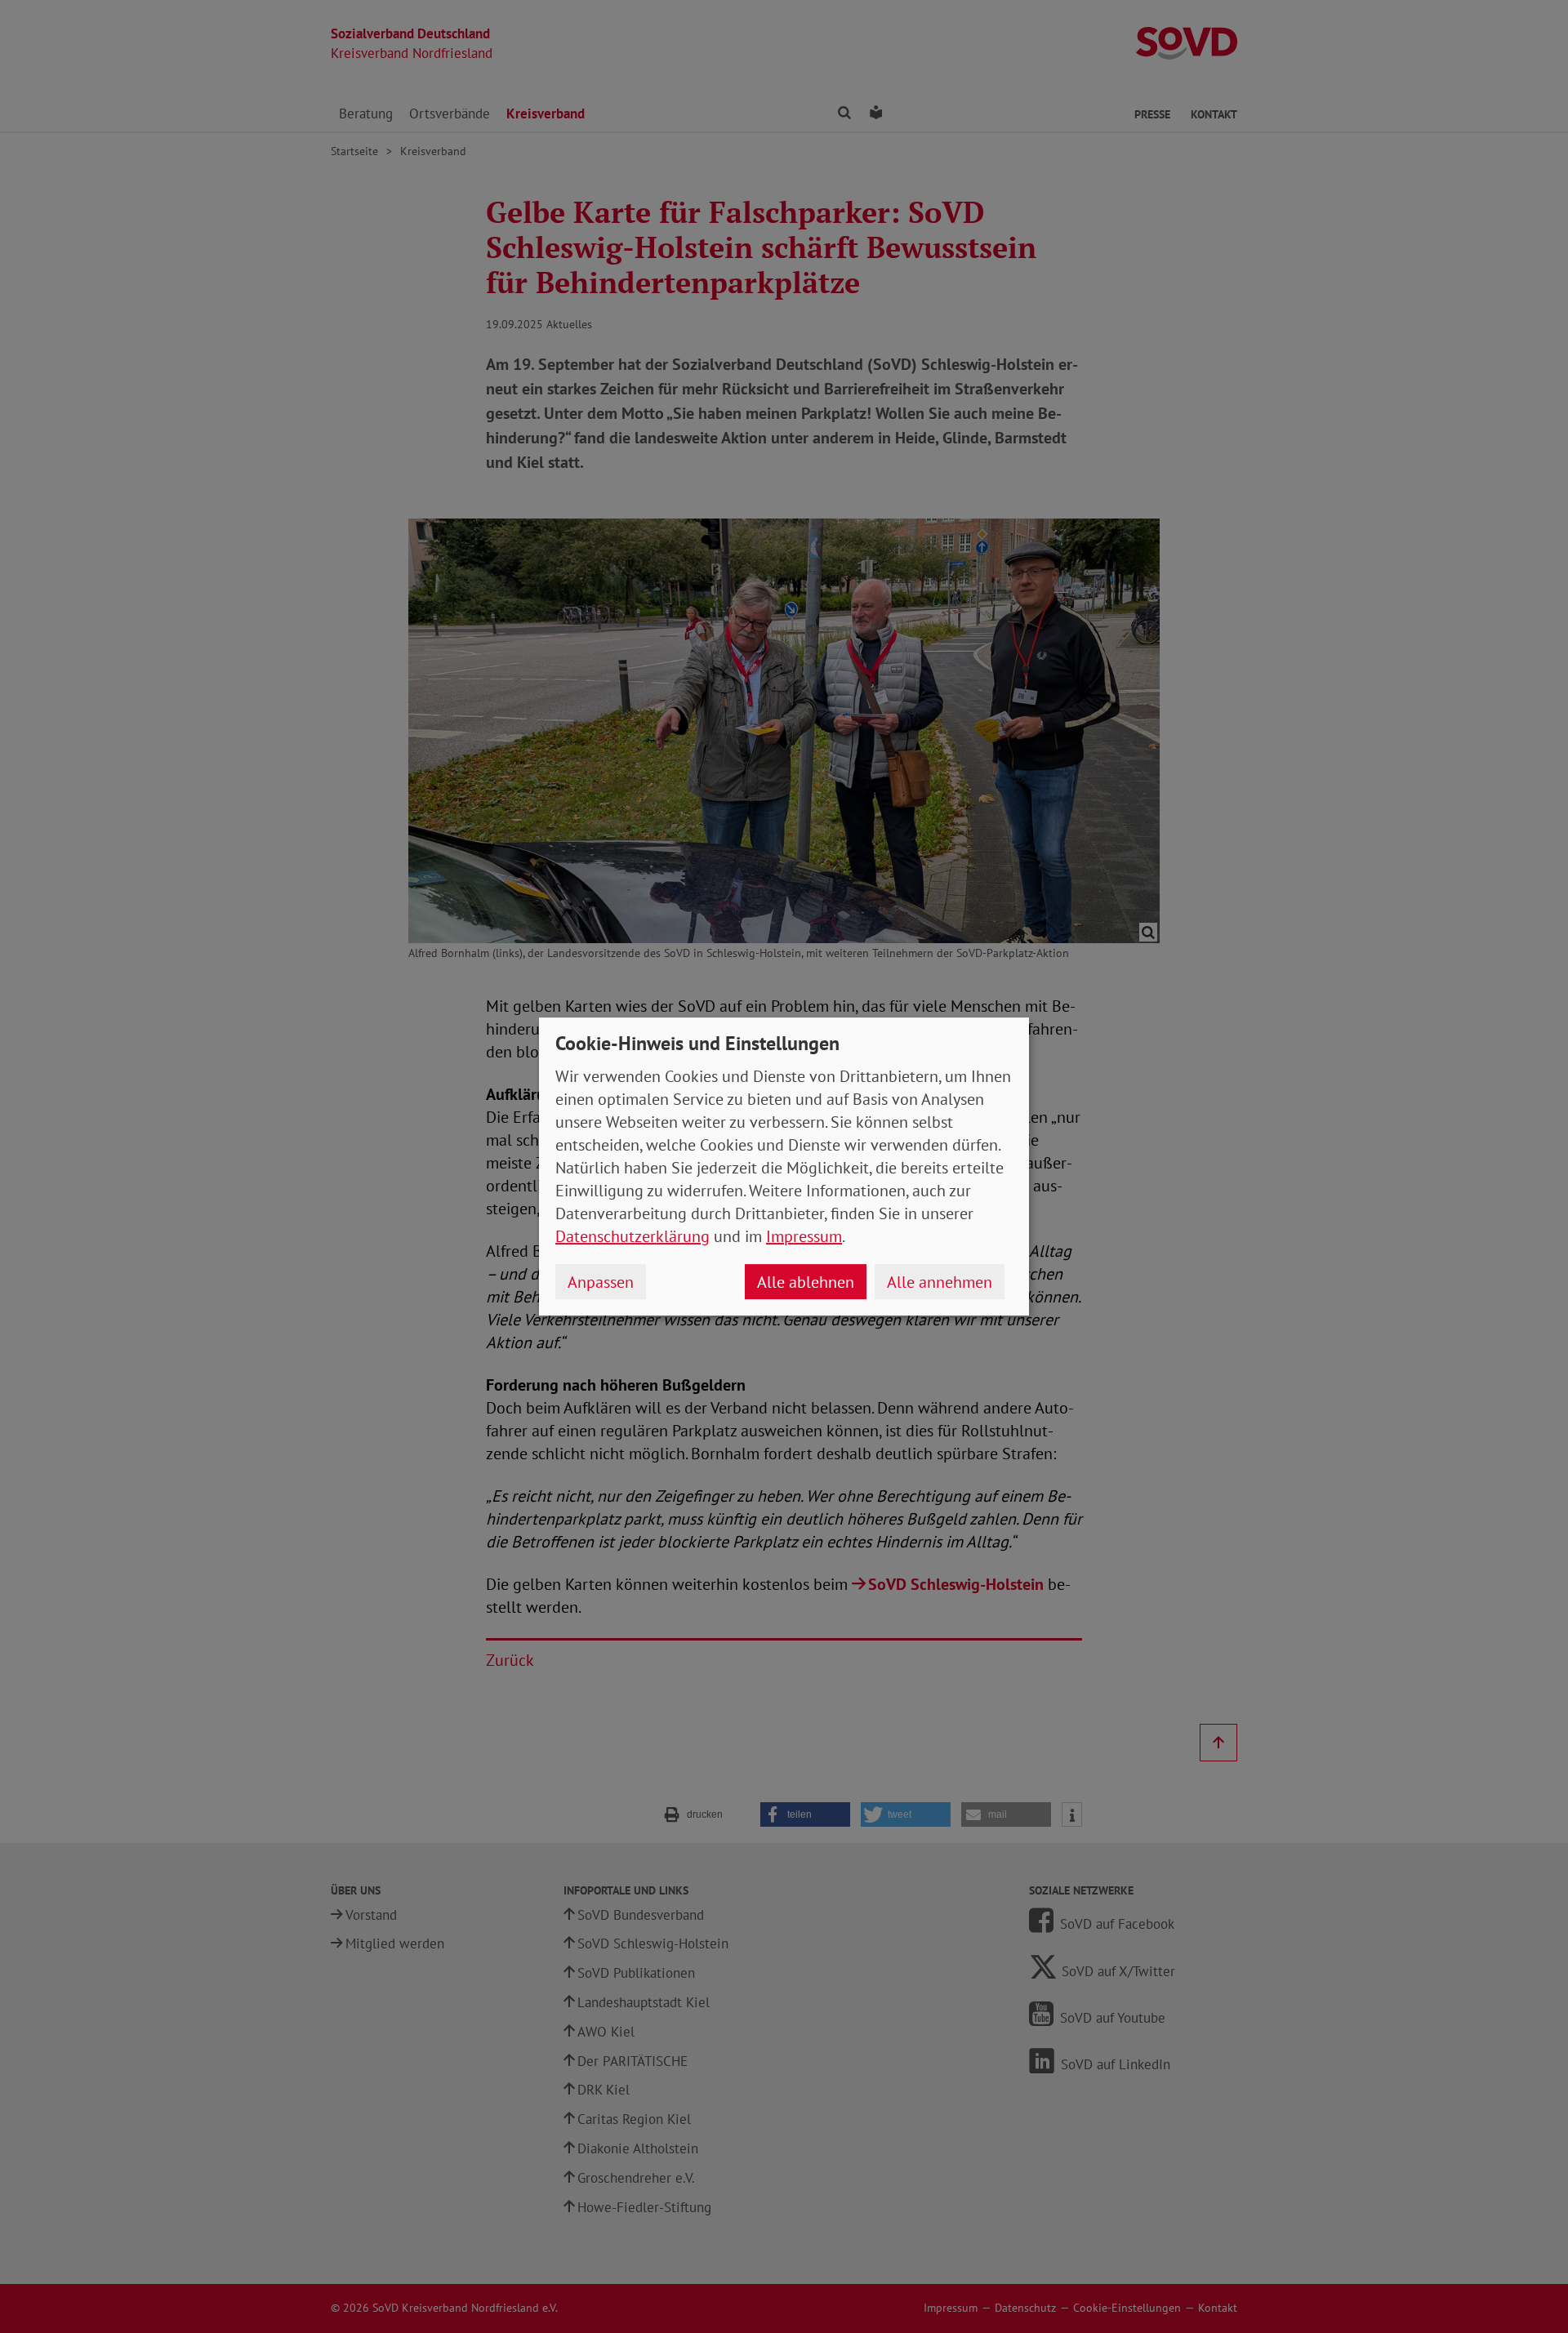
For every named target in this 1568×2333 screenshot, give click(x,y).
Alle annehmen (940, 1282)
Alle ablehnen (806, 1282)
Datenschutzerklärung (633, 1236)
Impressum (804, 1236)
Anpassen (601, 1282)
